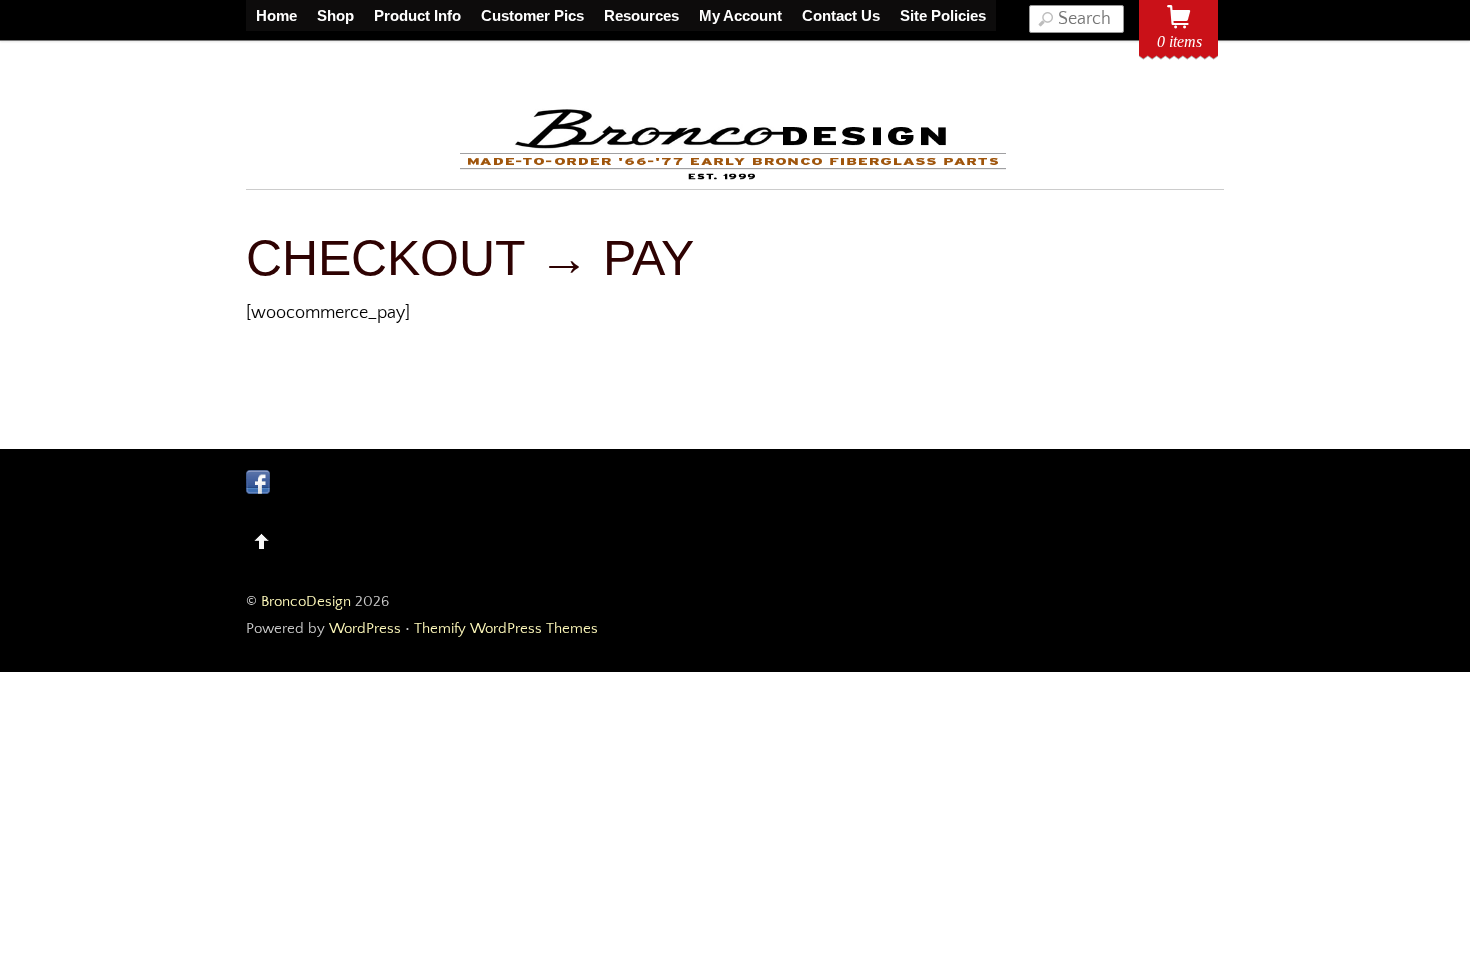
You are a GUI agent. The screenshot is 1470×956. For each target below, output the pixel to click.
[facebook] (258, 481)
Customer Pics (532, 15)
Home (276, 15)
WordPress (365, 628)
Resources (641, 15)
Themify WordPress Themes (506, 628)
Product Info (417, 15)
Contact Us (841, 15)
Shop (335, 15)
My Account (740, 15)
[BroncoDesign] (735, 176)
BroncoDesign (306, 601)
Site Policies (943, 15)
